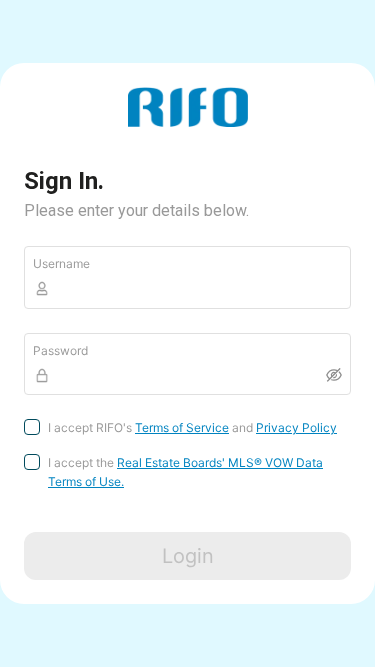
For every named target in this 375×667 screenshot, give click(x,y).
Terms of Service (182, 427)
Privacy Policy (296, 427)
